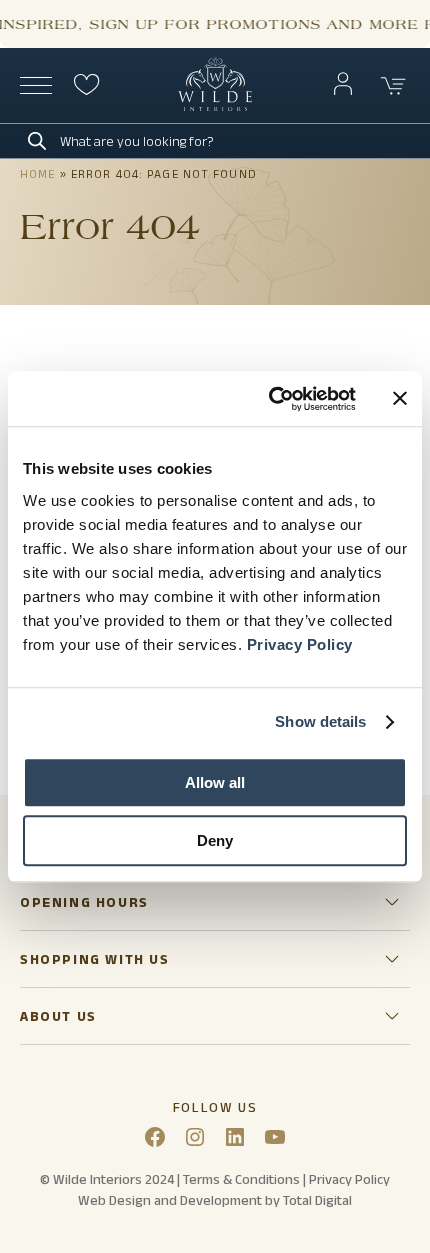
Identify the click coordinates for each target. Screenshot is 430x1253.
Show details (320, 721)
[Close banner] (400, 399)
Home (37, 173)
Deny (215, 840)
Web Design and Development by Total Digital (215, 1200)
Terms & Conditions (241, 1179)
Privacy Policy (300, 644)
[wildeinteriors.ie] (215, 106)
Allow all (215, 782)
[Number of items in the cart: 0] (394, 86)
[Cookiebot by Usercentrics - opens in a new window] (270, 399)
